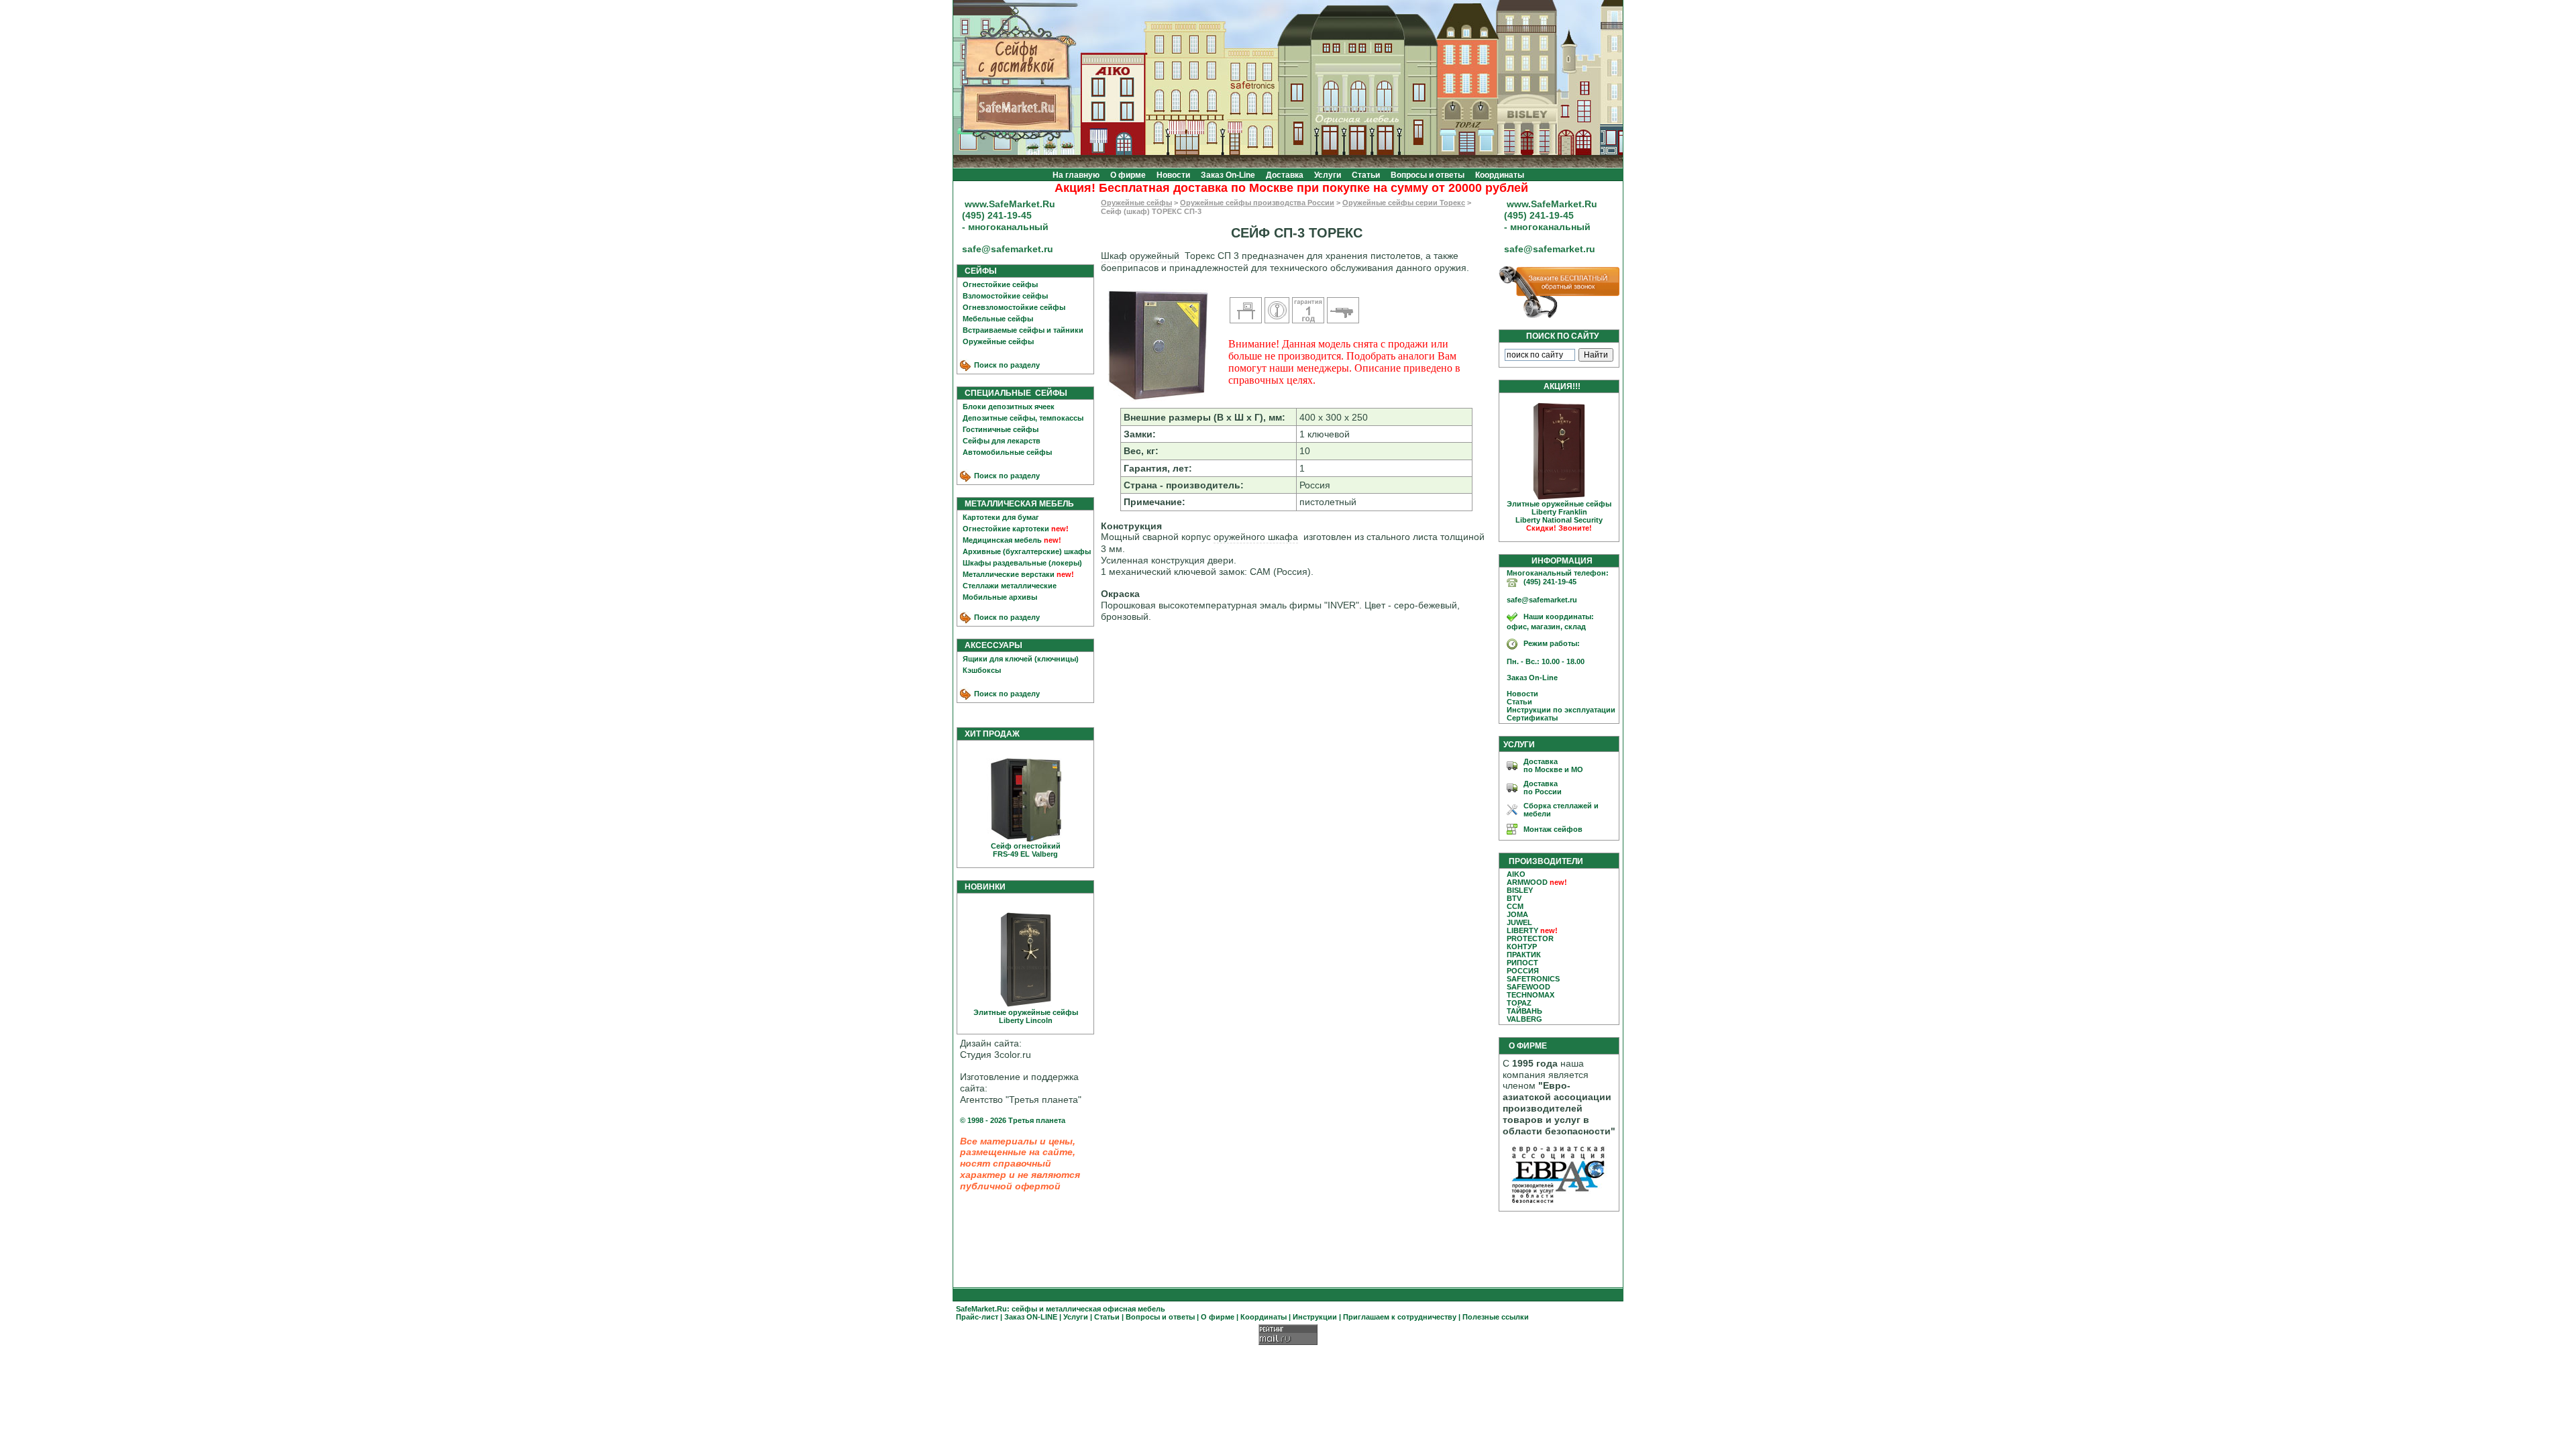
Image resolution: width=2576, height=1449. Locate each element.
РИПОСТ (1522, 963)
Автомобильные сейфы (1007, 452)
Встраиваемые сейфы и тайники (1023, 330)
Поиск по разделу (1006, 365)
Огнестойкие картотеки (1006, 529)
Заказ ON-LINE (1031, 1317)
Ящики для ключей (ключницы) (1021, 659)
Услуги (1328, 175)
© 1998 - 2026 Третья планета (1013, 1120)
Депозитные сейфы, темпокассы (1023, 418)
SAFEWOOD (1528, 987)
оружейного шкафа (1256, 537)
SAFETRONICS (1533, 979)
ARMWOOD (1527, 882)
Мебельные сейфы (998, 319)
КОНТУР (1522, 947)
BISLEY (1520, 890)
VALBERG (1524, 1019)
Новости (1173, 175)
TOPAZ (1519, 1003)
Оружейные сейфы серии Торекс (1404, 203)
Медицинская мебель (1002, 540)
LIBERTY (1522, 930)
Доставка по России (1543, 788)
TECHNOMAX (1531, 995)
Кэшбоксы (982, 670)
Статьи (1366, 175)
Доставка (1285, 175)
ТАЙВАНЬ (1524, 1011)
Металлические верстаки (1009, 574)
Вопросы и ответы (1428, 175)
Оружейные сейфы (998, 341)
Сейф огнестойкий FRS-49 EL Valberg (1026, 850)
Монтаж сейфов (1553, 829)
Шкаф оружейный (1140, 256)
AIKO (1516, 874)
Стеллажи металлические (1010, 586)
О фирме (1128, 175)
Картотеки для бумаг (1001, 517)
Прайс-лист (977, 1317)
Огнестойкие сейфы (1000, 284)
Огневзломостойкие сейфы (1014, 307)
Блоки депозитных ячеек (1009, 407)
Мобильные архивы (1000, 597)
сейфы (1024, 1309)
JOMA (1517, 914)
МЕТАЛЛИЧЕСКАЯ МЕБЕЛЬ (1016, 504)
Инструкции (1315, 1317)
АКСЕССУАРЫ (990, 645)
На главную (1076, 175)
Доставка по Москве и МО (1553, 765)
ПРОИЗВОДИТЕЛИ (1546, 861)
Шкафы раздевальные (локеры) (1022, 563)
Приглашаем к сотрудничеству (1400, 1317)
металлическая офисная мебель (1106, 1309)
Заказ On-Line (1228, 175)
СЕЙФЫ (978, 271)
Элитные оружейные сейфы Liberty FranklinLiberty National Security (1559, 516)
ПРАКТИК (1524, 955)
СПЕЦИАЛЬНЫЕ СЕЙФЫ (1013, 393)
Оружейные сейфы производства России (1257, 203)
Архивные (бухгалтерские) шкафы (1027, 551)
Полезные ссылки (1496, 1317)
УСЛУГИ (1519, 745)
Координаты (1500, 175)
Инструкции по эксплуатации (1558, 710)
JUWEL (1519, 922)
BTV (1514, 898)
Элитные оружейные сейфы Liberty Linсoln (1026, 1016)
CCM (1515, 906)
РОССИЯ (1523, 971)
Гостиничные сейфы (1001, 429)
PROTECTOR (1530, 938)
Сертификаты (1529, 718)
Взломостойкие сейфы (1005, 296)
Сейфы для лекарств (1002, 441)
